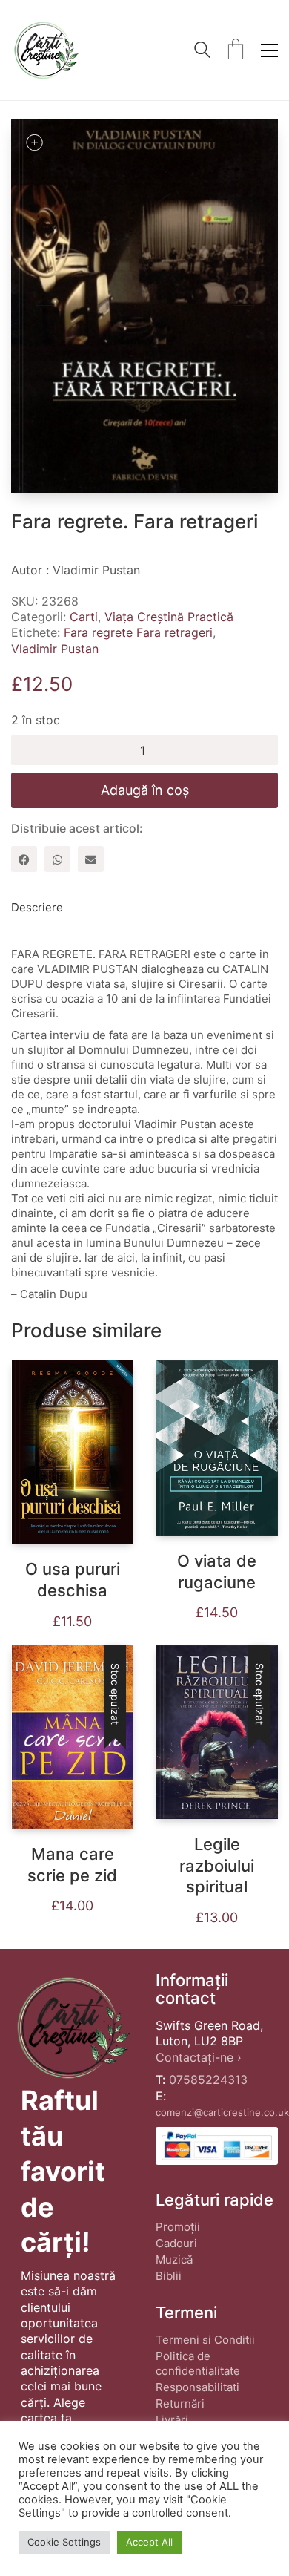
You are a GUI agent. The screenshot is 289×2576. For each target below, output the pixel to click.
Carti (84, 617)
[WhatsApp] (57, 859)
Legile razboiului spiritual (217, 1865)
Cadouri (176, 2243)
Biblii (169, 2276)
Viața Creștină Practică (169, 617)
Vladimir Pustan (55, 649)
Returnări (180, 2403)
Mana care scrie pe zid (72, 1865)
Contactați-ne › (199, 2057)
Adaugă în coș (145, 790)
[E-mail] (91, 859)
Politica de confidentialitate (198, 2363)
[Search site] (202, 52)
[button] (269, 50)
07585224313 (208, 2080)
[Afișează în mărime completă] (34, 142)
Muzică (174, 2259)
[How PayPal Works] (217, 2146)
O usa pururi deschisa (73, 1580)
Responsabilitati (197, 2387)
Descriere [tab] (37, 907)
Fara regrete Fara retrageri (138, 632)
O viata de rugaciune (217, 1572)
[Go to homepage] (46, 50)
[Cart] (236, 50)
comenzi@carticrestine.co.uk (222, 2112)
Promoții (178, 2227)
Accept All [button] (149, 2542)
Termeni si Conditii (205, 2340)
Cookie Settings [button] (64, 2542)
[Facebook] (24, 859)
